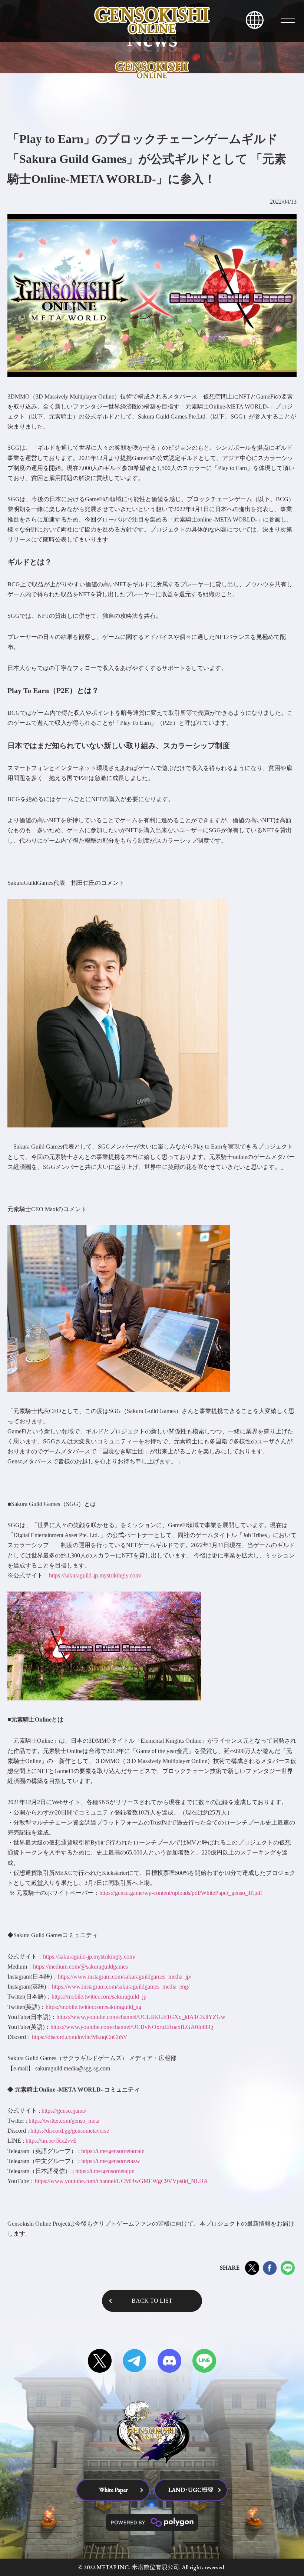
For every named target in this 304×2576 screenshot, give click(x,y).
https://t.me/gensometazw (111, 2161)
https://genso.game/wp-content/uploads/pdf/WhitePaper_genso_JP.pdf (181, 1893)
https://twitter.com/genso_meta (64, 2121)
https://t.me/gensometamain (113, 2151)
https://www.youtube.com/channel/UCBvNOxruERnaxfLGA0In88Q (132, 2027)
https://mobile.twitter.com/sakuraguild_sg (93, 2007)
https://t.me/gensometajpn (105, 2171)
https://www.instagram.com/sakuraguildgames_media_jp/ (125, 1977)
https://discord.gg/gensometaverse (70, 2131)
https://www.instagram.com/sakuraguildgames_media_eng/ (121, 1987)
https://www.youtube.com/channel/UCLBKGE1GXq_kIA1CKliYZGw (141, 2017)
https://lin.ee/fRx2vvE (51, 2141)
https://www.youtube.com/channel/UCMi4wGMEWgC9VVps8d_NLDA (121, 2181)
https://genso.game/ (64, 2111)
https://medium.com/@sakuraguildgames (80, 1967)
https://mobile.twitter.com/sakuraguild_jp (99, 1997)
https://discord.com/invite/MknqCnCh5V (80, 2037)
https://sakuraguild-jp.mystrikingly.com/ (95, 1575)
